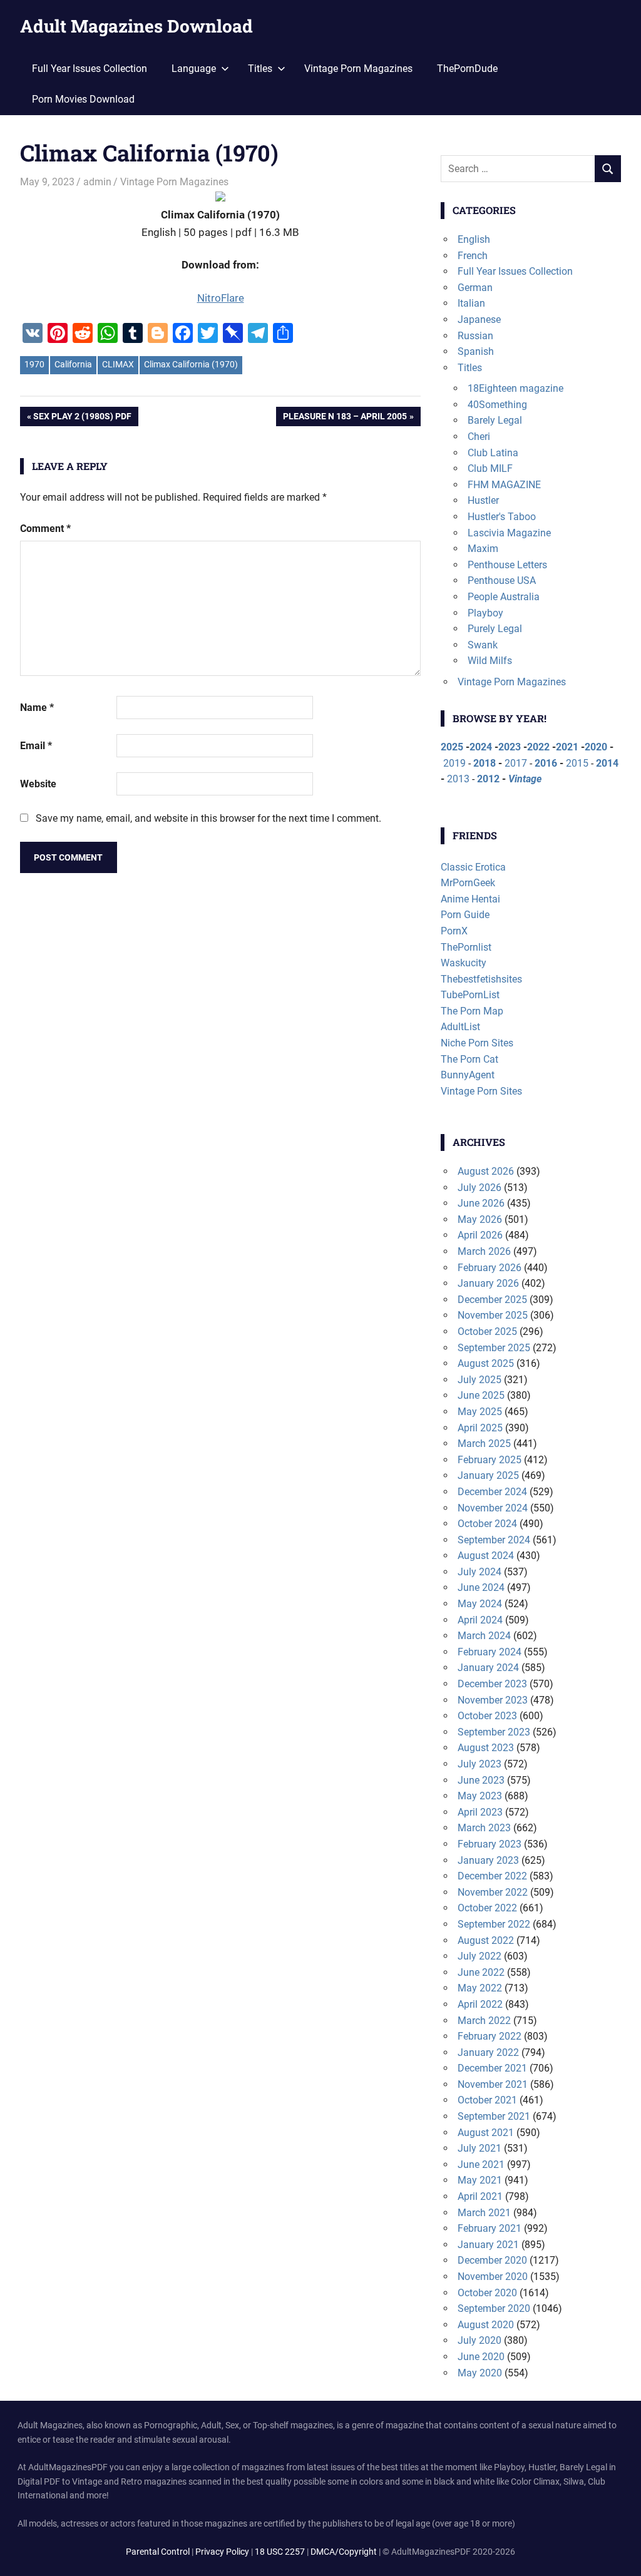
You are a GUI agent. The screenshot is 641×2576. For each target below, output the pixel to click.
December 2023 (492, 1684)
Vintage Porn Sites (481, 1091)
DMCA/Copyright (344, 2552)
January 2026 (488, 1283)
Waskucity (464, 963)
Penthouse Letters (507, 565)
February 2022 (490, 2036)
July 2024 (479, 1572)
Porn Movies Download (83, 99)
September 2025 (494, 1348)
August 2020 (486, 2325)
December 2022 (492, 1876)
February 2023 (490, 1844)
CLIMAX (118, 364)
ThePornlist (466, 947)
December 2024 (492, 1492)
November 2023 (493, 1700)
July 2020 (479, 2340)
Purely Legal (495, 629)
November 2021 (493, 2084)
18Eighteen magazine (515, 388)
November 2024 (493, 1508)
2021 (567, 747)
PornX (454, 931)
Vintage (525, 779)
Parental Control (158, 2552)
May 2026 (480, 1219)
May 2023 (480, 1796)
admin (97, 182)
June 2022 (481, 1972)
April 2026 (480, 1235)
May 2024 (480, 1604)
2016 (546, 763)
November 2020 (493, 2277)
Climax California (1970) (191, 364)
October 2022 (487, 1908)
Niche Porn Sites (477, 1043)
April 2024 (480, 1620)
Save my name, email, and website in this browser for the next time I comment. (208, 818)
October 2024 (487, 1524)
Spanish (476, 351)
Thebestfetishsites (481, 979)
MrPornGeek (468, 883)
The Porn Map (472, 1011)
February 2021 (490, 2228)
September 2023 (494, 1732)
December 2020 (492, 2260)
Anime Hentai (470, 899)
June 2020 (481, 2357)
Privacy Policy (222, 2552)
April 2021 (480, 2196)
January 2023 (488, 1860)
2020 (596, 747)
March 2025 (484, 1444)
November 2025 (493, 1315)
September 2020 (494, 2308)
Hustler (483, 500)
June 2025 (481, 1395)
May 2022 (480, 1988)
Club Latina (493, 453)
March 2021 (484, 2213)
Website (38, 784)
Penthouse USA (502, 580)
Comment (45, 529)
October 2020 (487, 2293)
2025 (452, 747)
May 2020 (480, 2373)
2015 (577, 763)
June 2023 (481, 1780)
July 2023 (479, 1764)
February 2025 (490, 1460)
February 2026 (490, 1268)
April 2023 (480, 1812)
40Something (497, 405)
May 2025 (480, 1412)
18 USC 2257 (280, 2552)
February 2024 (490, 1652)
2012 (488, 779)
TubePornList (470, 995)
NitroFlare (221, 298)
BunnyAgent (468, 1075)
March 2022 (484, 2021)
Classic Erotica (473, 867)
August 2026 (486, 1171)
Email (36, 746)
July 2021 (479, 2148)
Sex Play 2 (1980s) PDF (82, 418)
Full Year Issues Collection (90, 69)
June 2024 (481, 1587)
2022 (538, 747)
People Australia (504, 597)
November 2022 (493, 1892)
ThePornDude (467, 69)
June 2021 (481, 2165)
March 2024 (484, 1636)
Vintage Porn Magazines (358, 69)
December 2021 (492, 2068)
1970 (34, 364)
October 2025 (487, 1331)
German (475, 288)
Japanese (479, 319)
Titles (470, 368)
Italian (471, 303)
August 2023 (486, 1748)
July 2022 (479, 1956)
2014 (607, 763)
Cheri (479, 437)
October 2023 (487, 1716)
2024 (481, 747)
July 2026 (479, 1188)
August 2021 (486, 2133)
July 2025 (479, 1380)
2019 (454, 763)
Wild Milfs (490, 661)
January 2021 (488, 2245)
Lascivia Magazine (509, 533)
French (473, 256)
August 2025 (486, 1363)
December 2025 (492, 1300)
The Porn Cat (469, 1059)
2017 (516, 763)
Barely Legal (495, 420)
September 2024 (494, 1540)
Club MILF (490, 468)
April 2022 (480, 2004)
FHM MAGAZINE (504, 485)
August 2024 (486, 1556)
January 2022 (488, 2052)
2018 (485, 763)
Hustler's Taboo (502, 517)
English (474, 239)
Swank (483, 645)
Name (37, 708)
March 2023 (484, 1828)
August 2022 (486, 1940)
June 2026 (481, 1203)
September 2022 (494, 1924)
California (73, 364)
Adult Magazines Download (136, 26)
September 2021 (494, 2116)
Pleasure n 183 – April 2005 (345, 418)
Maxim (483, 549)
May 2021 (480, 2180)
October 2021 (487, 2100)
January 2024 (488, 1668)
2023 (510, 747)
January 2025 (488, 1475)
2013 (458, 779)
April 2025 (480, 1428)
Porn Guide (465, 915)
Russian (475, 336)
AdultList (460, 1027)
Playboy (485, 613)
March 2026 (484, 1251)
